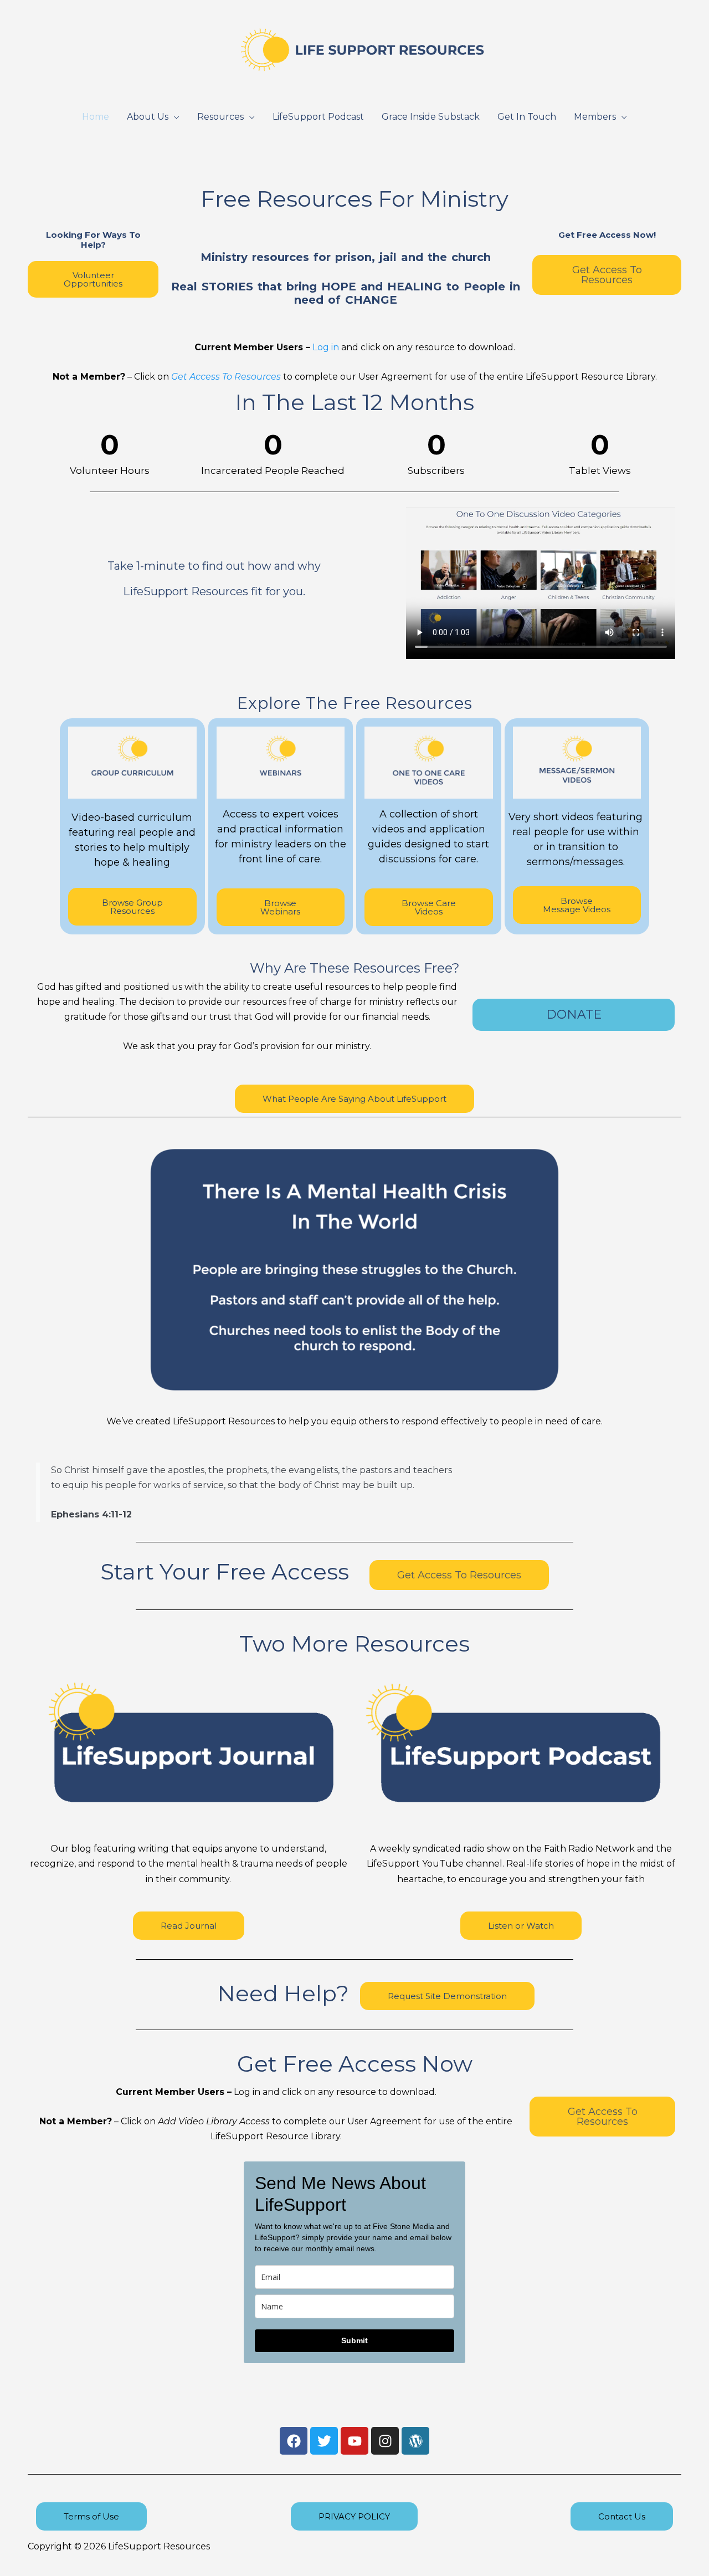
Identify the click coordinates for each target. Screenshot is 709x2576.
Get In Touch (527, 117)
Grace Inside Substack (431, 117)
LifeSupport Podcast (318, 117)
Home (96, 117)
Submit (354, 2340)
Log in (326, 347)
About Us (148, 117)
